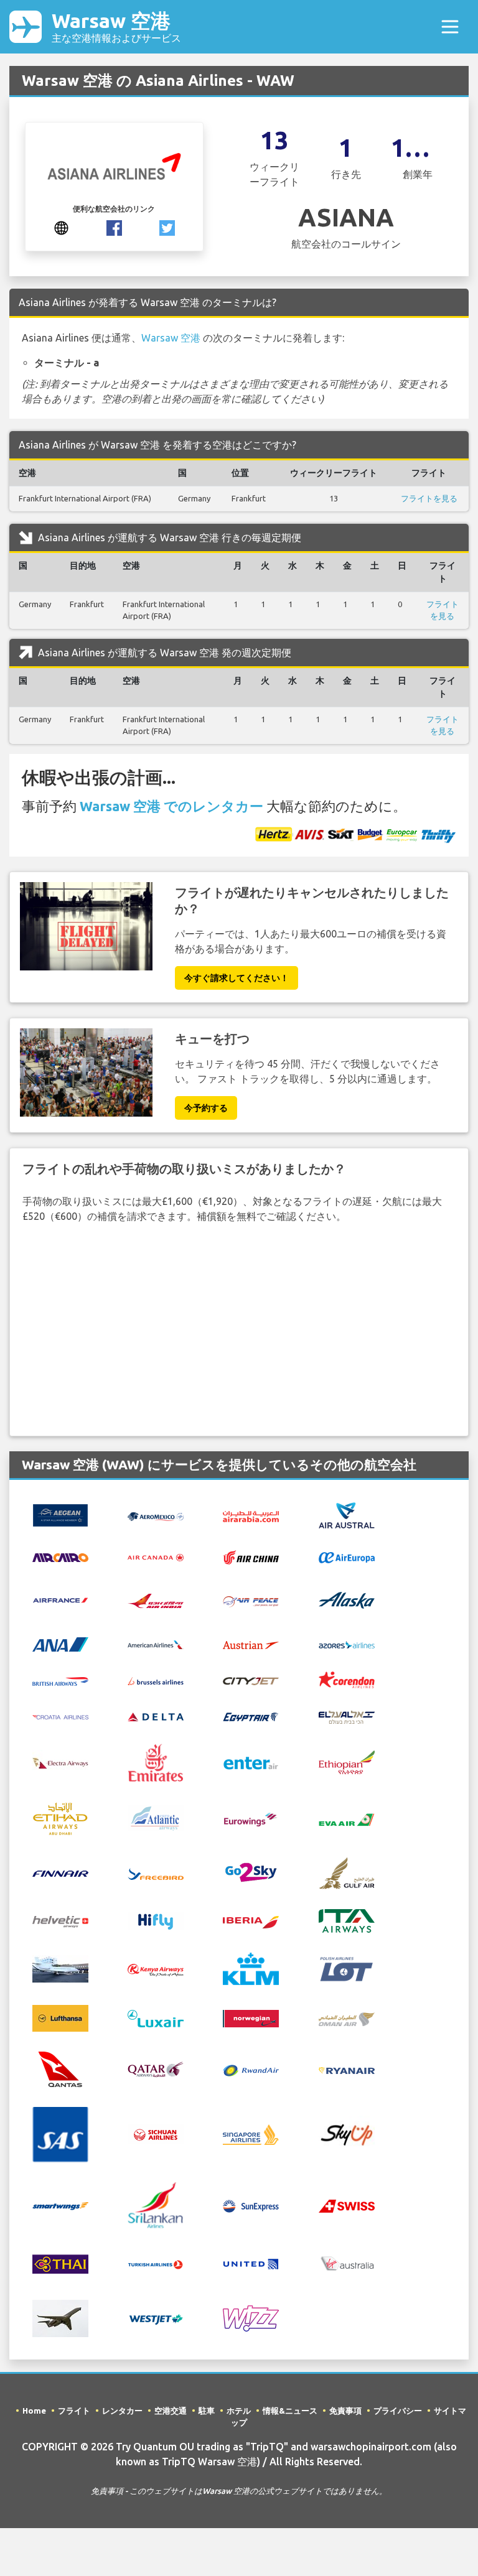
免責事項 (345, 2411)
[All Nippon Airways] (60, 1644)
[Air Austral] (347, 1515)
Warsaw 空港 (116, 26)
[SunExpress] (251, 2205)
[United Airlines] (251, 2262)
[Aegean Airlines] (60, 1515)
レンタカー (122, 2411)
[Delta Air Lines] (156, 1716)
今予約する (206, 1108)
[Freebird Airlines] (156, 1873)
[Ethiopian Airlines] (347, 1762)
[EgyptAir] (251, 1716)
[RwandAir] (251, 2070)
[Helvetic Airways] (60, 1921)
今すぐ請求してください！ (237, 978)
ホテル (239, 2411)
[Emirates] (156, 1762)
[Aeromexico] (156, 1515)
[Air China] (251, 1556)
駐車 (207, 2411)
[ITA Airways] (347, 1920)
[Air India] (156, 1600)
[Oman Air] (347, 2018)
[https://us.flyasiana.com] (61, 227)
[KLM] (251, 1968)
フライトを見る (429, 498)
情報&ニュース (290, 2411)
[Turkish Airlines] (156, 2264)
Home (34, 2411)
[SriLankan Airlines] (156, 2204)
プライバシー (398, 2411)
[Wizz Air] (251, 2317)
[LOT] (347, 1968)
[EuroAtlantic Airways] (156, 1818)
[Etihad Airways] (60, 1818)
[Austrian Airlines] (251, 1644)
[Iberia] (251, 1921)
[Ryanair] (347, 2070)
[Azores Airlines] (347, 1644)
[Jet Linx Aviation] (60, 1968)
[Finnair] (60, 1873)
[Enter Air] (251, 1762)
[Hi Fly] (156, 1920)
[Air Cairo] (60, 1556)
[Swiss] (347, 2205)
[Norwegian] (251, 2017)
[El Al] (347, 1716)
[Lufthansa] (60, 2017)
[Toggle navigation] (450, 27)
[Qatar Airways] (156, 2068)
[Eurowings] (251, 1818)
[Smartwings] (60, 2205)
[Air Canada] (156, 1556)
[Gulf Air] (347, 1872)
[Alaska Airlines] (347, 1599)
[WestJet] (156, 2318)
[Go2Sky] (251, 1872)
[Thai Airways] (60, 2262)
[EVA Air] (347, 1819)
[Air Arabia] (251, 1515)
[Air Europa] (347, 1556)
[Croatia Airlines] (60, 1716)
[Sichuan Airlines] (156, 2134)
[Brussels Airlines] (156, 1680)
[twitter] (167, 227)
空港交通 (171, 2411)
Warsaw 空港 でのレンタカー (171, 806)
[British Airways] (60, 1680)
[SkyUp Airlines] (347, 2134)
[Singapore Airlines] (251, 2134)
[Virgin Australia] (347, 2262)
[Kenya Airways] (156, 1969)
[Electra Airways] (60, 1762)
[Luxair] (156, 2017)
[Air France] (60, 1599)
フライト (74, 2411)
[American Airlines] (156, 1644)
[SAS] (60, 2134)
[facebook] (114, 227)
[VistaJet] (60, 2317)
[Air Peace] (251, 1600)
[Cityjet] (251, 1680)
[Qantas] (60, 2068)
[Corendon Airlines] (347, 1679)
